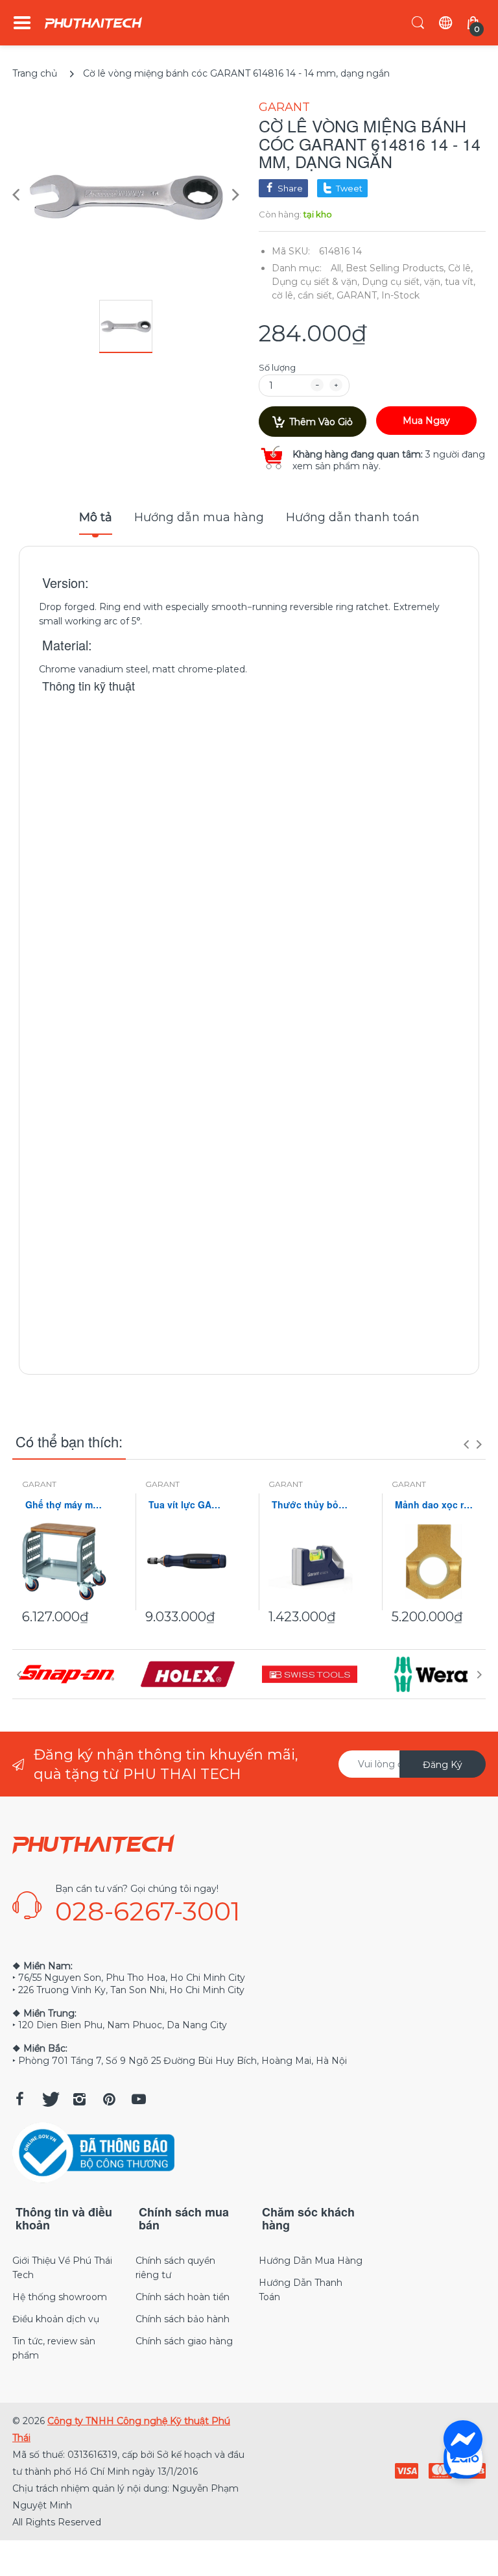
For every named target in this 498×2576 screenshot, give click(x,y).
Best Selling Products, (396, 268)
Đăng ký (443, 1765)
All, (337, 268)
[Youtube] (139, 2099)
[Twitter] (49, 2099)
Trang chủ (35, 73)
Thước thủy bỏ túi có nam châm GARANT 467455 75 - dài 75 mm (311, 1505)
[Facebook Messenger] (463, 2440)
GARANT (284, 107)
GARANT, (358, 295)
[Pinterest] (109, 2099)
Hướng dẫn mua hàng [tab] (199, 517)
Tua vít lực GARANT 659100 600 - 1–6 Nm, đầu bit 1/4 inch (187, 1505)
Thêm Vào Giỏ (321, 422)
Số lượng (277, 367)
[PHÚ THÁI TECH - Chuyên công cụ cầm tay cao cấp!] (93, 23)
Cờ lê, (460, 268)
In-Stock (400, 295)
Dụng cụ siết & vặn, (315, 282)
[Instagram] (79, 2099)
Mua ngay (426, 421)
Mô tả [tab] (96, 517)
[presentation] (466, 1444)
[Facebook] (19, 2099)
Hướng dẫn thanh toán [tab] (353, 517)
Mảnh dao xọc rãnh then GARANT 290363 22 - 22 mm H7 (434, 1505)
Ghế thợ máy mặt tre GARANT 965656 (64, 1505)
